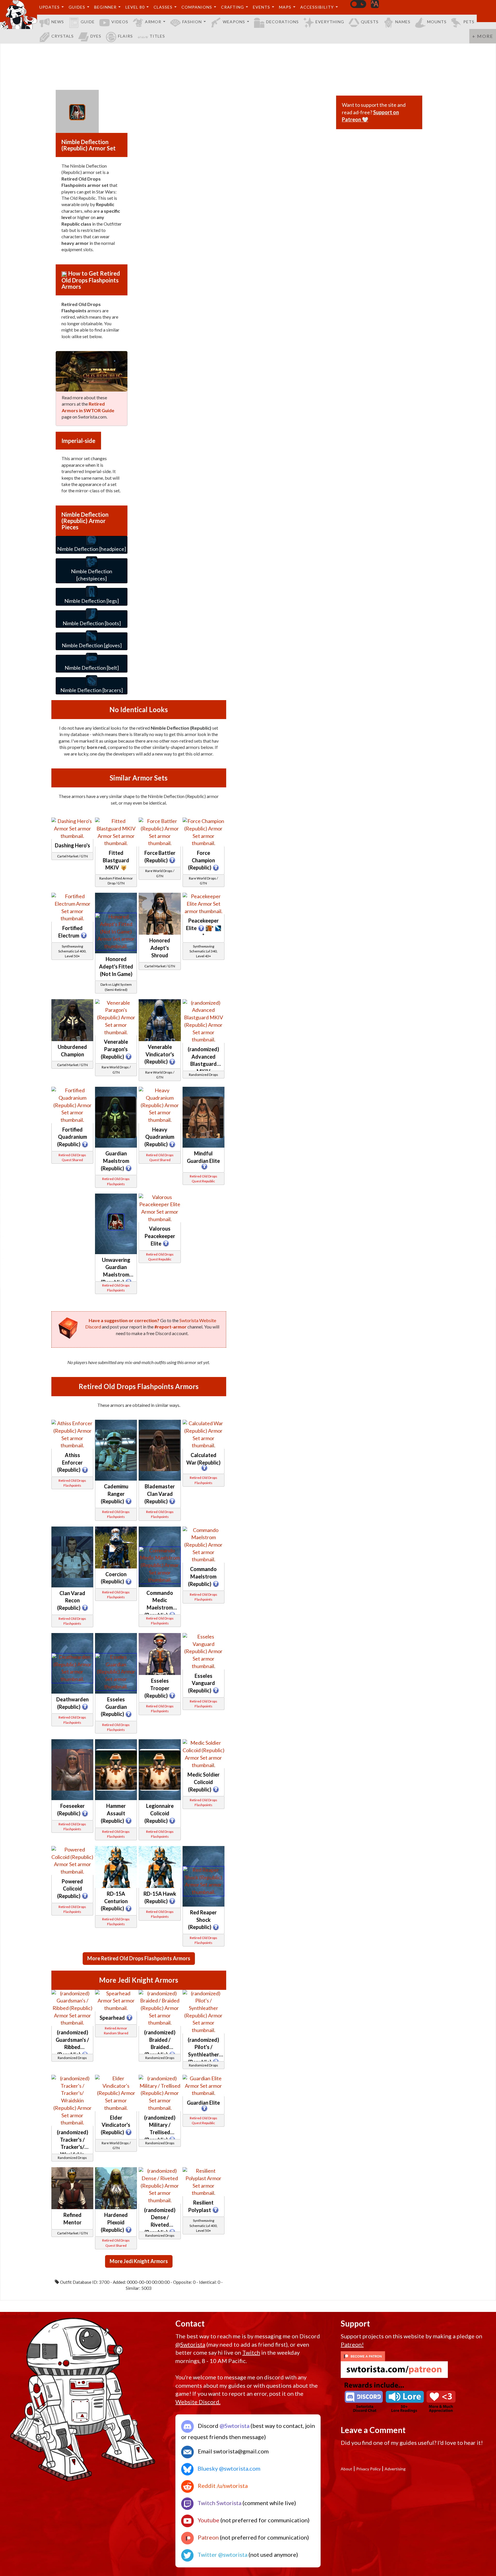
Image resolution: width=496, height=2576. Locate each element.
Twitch (251, 2352)
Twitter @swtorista (222, 2554)
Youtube (208, 2520)
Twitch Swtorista (219, 2503)
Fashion (192, 22)
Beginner (105, 7)
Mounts (437, 22)
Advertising (395, 2469)
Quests (370, 22)
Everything (330, 22)
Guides (77, 7)
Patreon (208, 2537)
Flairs (125, 36)
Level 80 (135, 7)
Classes (163, 7)
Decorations (282, 22)
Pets (469, 22)
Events (261, 7)
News (58, 22)
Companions (197, 7)
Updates (50, 7)
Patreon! (352, 2344)
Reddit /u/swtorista (222, 2486)
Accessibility (317, 7)
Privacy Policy (368, 2469)
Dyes (96, 36)
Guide (88, 22)
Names (403, 22)
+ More (483, 36)
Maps (285, 7)
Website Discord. (198, 2402)
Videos (120, 22)
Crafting (232, 7)
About (346, 2469)
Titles (157, 36)
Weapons (234, 22)
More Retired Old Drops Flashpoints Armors (139, 1958)
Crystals (63, 36)
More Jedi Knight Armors (139, 2261)
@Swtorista (190, 2344)
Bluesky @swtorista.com (228, 2468)
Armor (153, 22)
